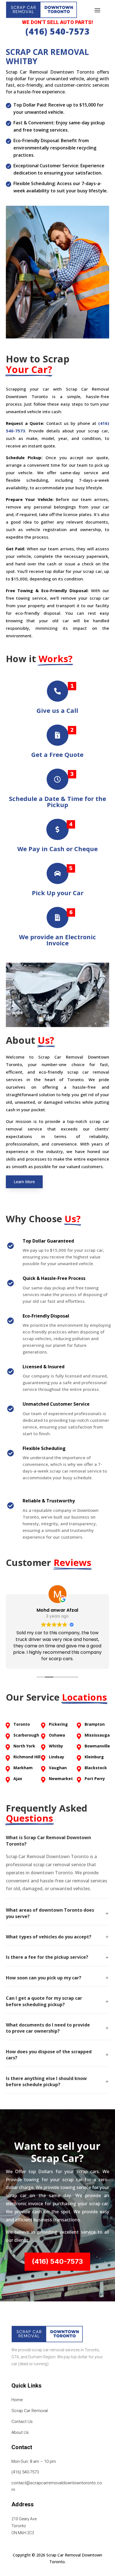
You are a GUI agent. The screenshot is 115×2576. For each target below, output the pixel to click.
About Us (20, 2432)
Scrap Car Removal (30, 2411)
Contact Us (22, 2422)
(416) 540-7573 (57, 31)
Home (17, 2400)
